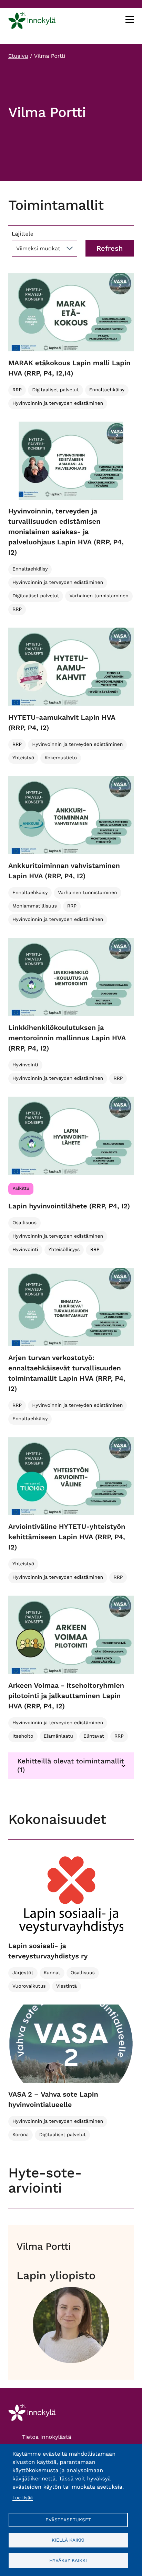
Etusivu (18, 56)
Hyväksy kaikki (68, 2560)
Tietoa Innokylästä (47, 2437)
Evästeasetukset (68, 2520)
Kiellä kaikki (68, 2540)
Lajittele (23, 234)
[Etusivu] (32, 22)
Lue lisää (23, 2498)
